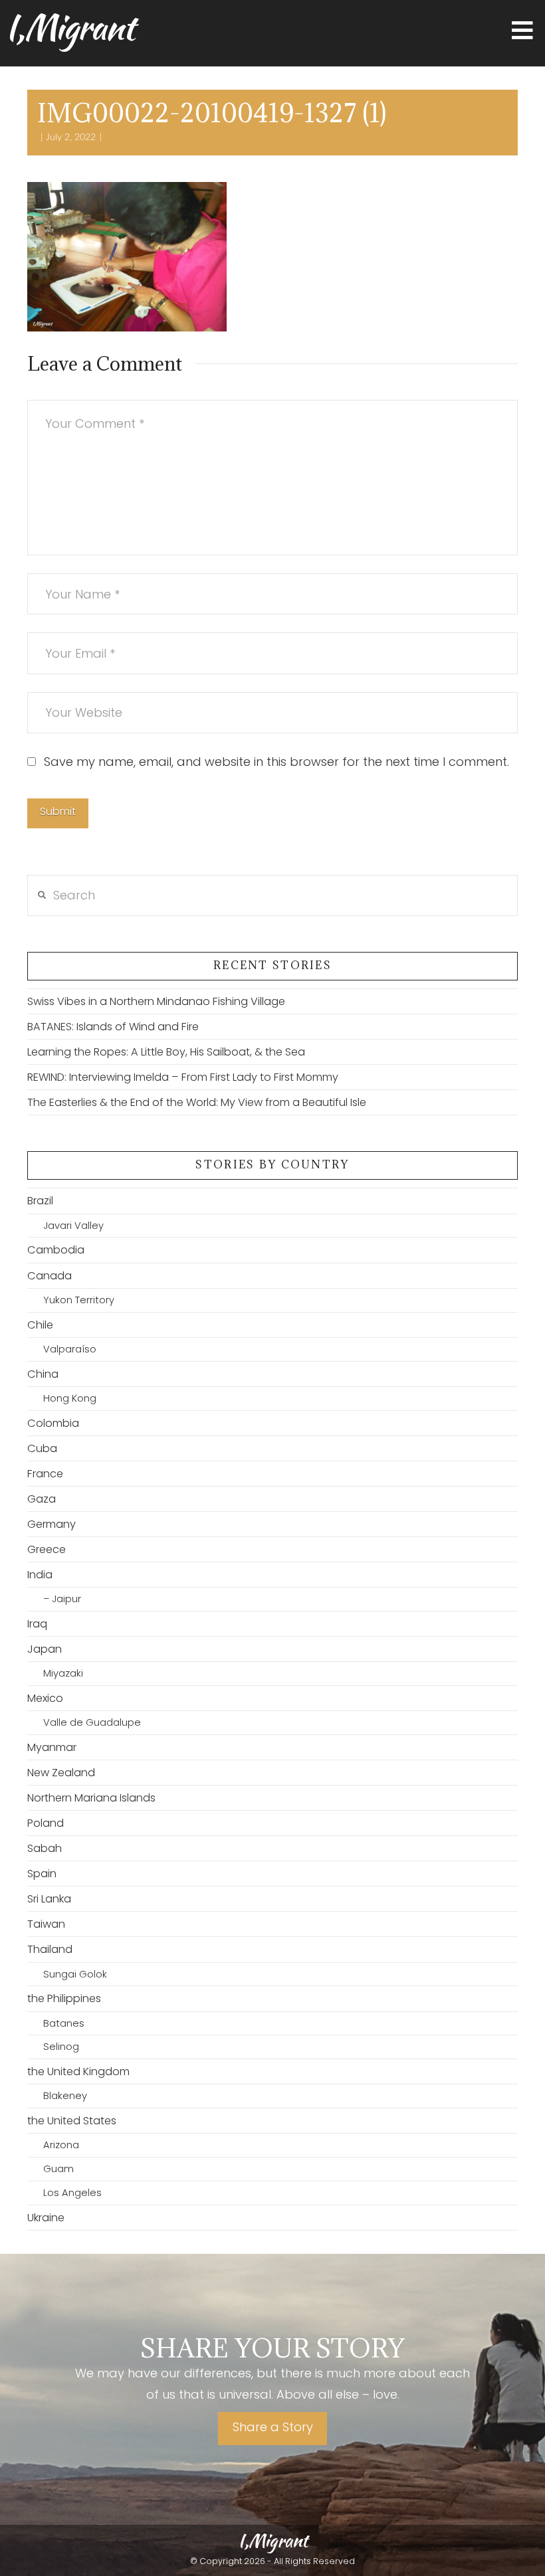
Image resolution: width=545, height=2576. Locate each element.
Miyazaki (63, 1673)
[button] (522, 31)
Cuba (42, 1448)
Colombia (53, 1423)
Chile (40, 1325)
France (45, 1474)
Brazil (40, 1201)
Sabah (45, 1848)
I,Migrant (69, 27)
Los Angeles (72, 2193)
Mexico (45, 1698)
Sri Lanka (49, 1899)
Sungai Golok (75, 1974)
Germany (52, 1524)
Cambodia (56, 1250)
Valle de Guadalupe (92, 1722)
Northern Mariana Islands (91, 1798)
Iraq (37, 1624)
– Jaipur (62, 1599)
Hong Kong (70, 1398)
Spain (42, 1874)
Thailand (50, 1949)
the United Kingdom (78, 2071)
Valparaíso (70, 1349)
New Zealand (61, 1773)
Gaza (42, 1499)
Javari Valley (73, 1226)
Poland (46, 1823)
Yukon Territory (79, 1300)
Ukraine (46, 2218)
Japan (45, 1649)
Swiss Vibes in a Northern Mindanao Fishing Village (156, 1001)
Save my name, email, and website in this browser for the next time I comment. (276, 762)
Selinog (61, 2047)
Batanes (64, 2023)
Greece (47, 1549)
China (43, 1374)
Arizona (61, 2145)
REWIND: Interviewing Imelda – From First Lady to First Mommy (183, 1077)
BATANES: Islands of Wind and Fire (113, 1027)
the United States (72, 2121)
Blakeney (65, 2096)
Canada (50, 1276)
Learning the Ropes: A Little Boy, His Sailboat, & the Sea (166, 1052)
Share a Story (273, 2427)
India (40, 1575)
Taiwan (46, 1924)
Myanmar (52, 1747)
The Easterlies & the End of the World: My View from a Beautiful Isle (197, 1102)
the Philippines (64, 1998)
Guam (58, 2169)
